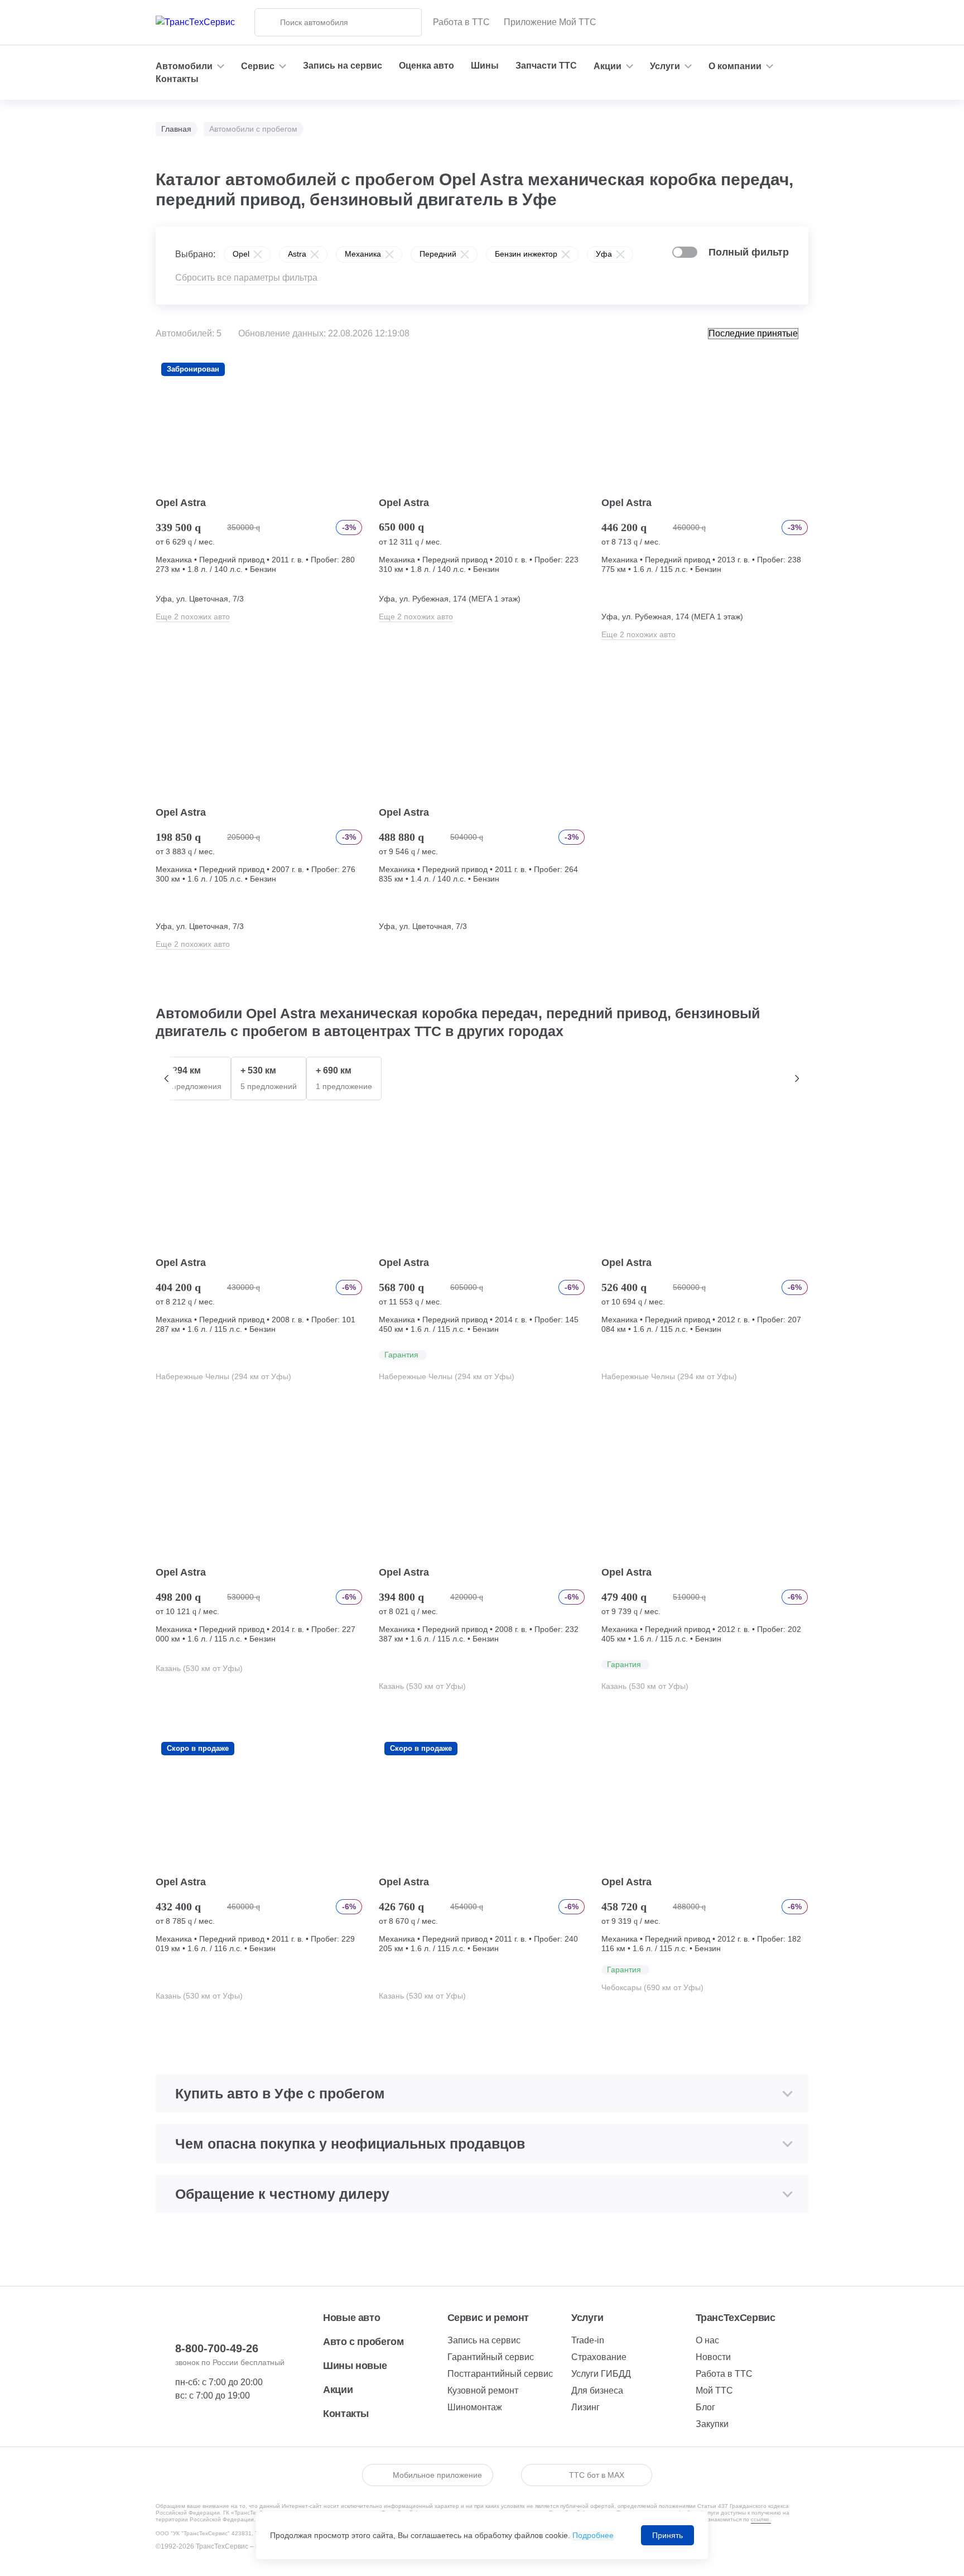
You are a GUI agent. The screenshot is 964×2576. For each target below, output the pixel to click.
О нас (707, 2340)
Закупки (712, 2424)
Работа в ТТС (461, 22)
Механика (363, 254)
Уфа (604, 254)
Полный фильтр (749, 252)
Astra (297, 254)
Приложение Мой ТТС (550, 22)
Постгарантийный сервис (500, 2374)
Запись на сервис (343, 66)
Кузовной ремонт (483, 2390)
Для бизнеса (597, 2390)
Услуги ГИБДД (601, 2374)
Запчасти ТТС (546, 66)
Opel (241, 254)
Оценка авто (426, 66)
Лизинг (585, 2407)
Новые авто (351, 2318)
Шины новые (355, 2366)
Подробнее (593, 2535)
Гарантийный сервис (491, 2357)
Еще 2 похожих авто (193, 617)
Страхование (599, 2357)
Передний (438, 254)
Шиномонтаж (475, 2407)
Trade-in (588, 2340)
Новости (713, 2357)
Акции (338, 2390)
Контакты (177, 79)
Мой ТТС (714, 2390)
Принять (667, 2535)
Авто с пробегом (363, 2342)
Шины (485, 66)
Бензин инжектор (526, 254)
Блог (705, 2407)
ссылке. (761, 2519)
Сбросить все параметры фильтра (246, 278)
